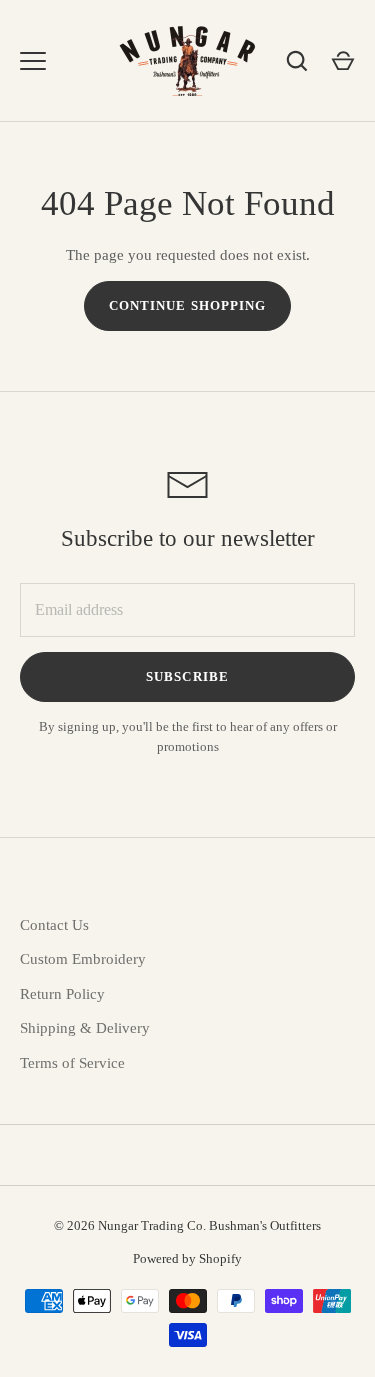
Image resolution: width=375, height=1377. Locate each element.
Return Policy (62, 994)
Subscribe (187, 676)
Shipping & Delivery (85, 1028)
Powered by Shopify (187, 1258)
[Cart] (343, 61)
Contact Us (54, 925)
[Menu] (33, 61)
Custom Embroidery (83, 959)
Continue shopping (187, 305)
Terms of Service (72, 1063)
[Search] (297, 61)
